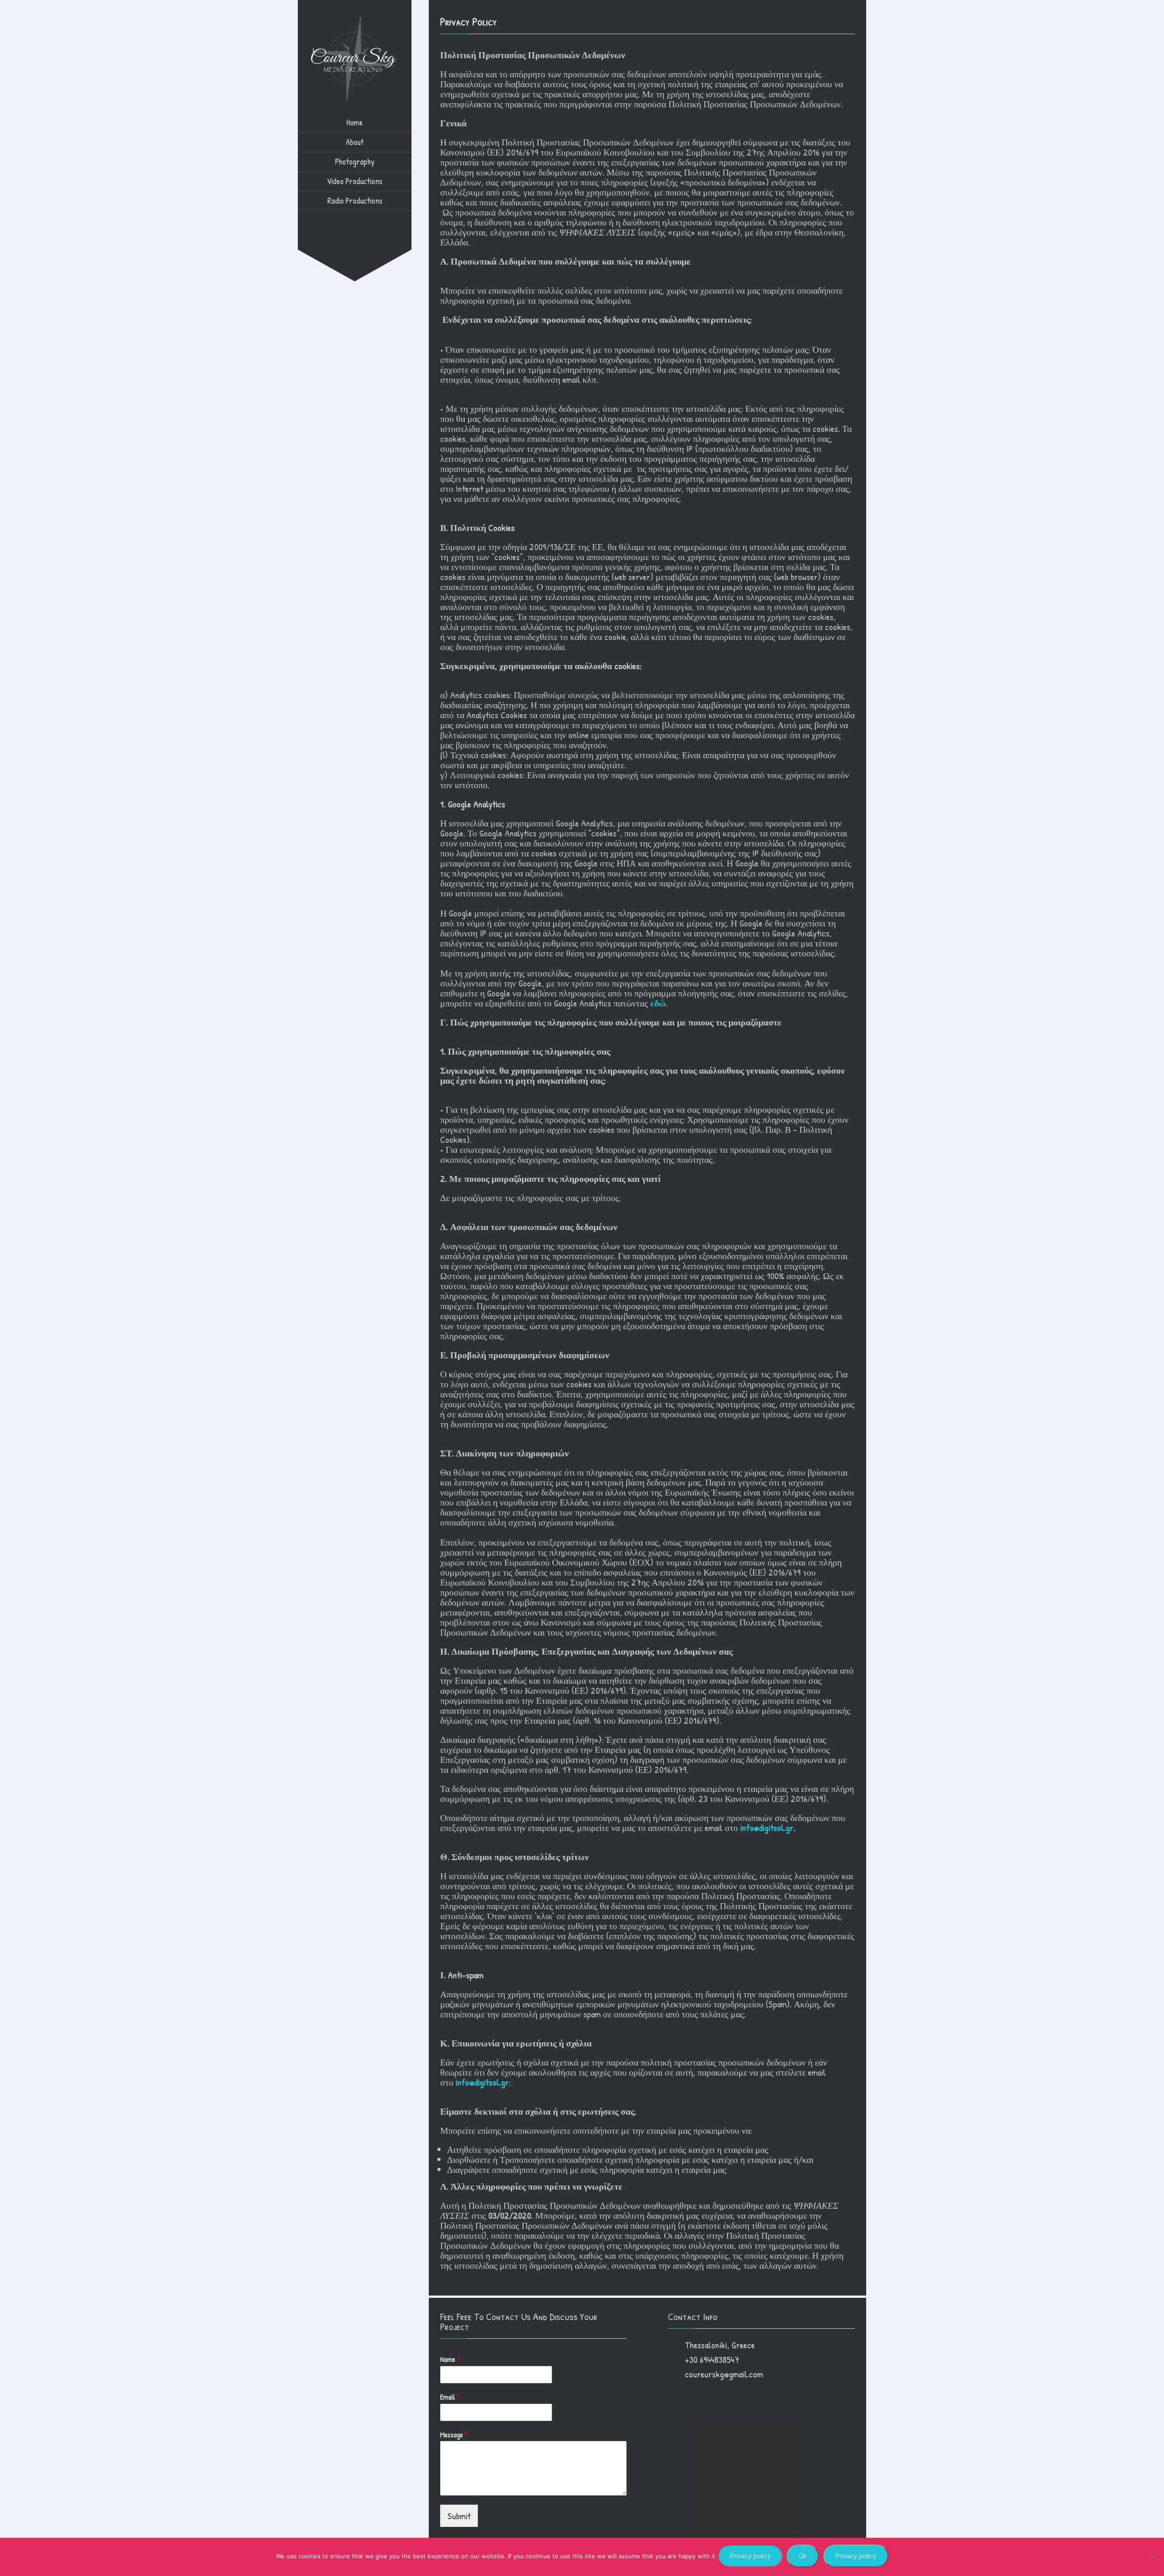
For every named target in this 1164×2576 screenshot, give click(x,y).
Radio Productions (355, 201)
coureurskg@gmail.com (724, 2374)
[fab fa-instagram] (355, 220)
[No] (1153, 2557)
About (355, 142)
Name (450, 2359)
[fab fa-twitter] (373, 220)
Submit (459, 2516)
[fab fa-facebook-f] (336, 220)
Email (450, 2397)
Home (355, 123)
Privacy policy (750, 2556)
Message (454, 2435)
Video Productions (355, 181)
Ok (803, 2556)
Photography (355, 162)
